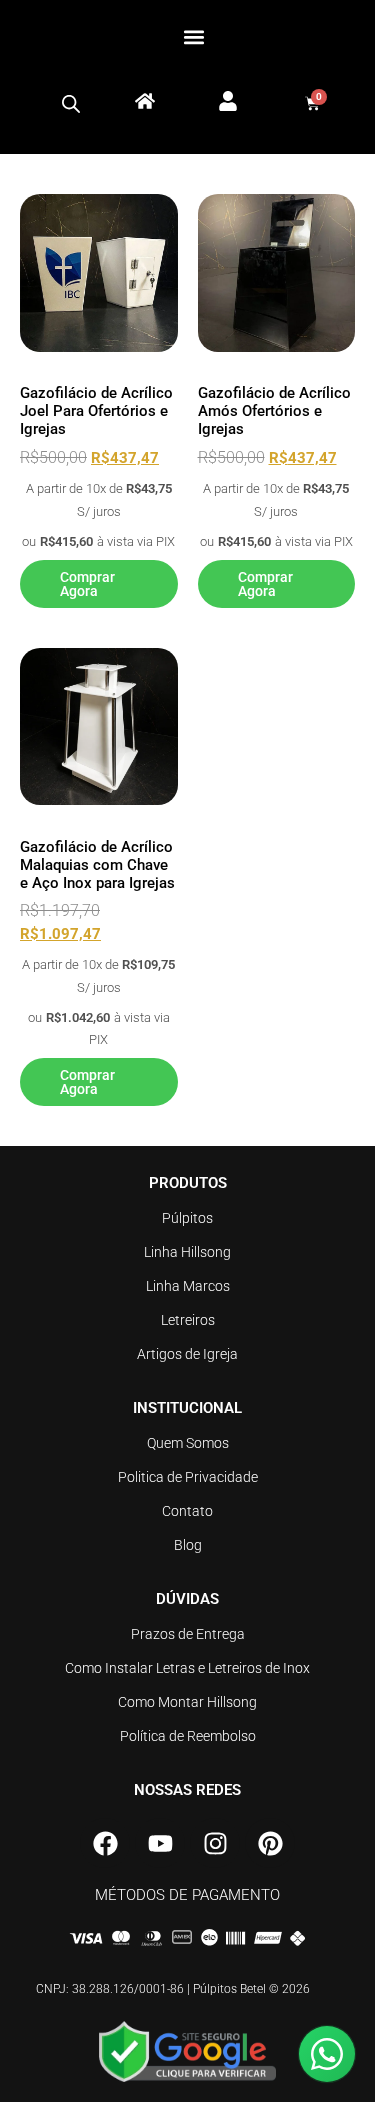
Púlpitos (187, 1218)
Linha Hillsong (187, 1252)
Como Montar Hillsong (187, 1702)
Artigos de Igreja (187, 1354)
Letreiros (188, 1320)
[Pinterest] (270, 1843)
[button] (193, 36)
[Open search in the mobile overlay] (71, 103)
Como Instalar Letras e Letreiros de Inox (187, 1668)
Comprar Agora (87, 584)
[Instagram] (215, 1843)
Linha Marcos (188, 1286)
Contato (187, 1511)
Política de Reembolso (188, 1736)
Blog (188, 1545)
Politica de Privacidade (188, 1477)
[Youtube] (160, 1843)
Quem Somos (188, 1443)
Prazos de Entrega (188, 1634)
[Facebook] (105, 1843)
